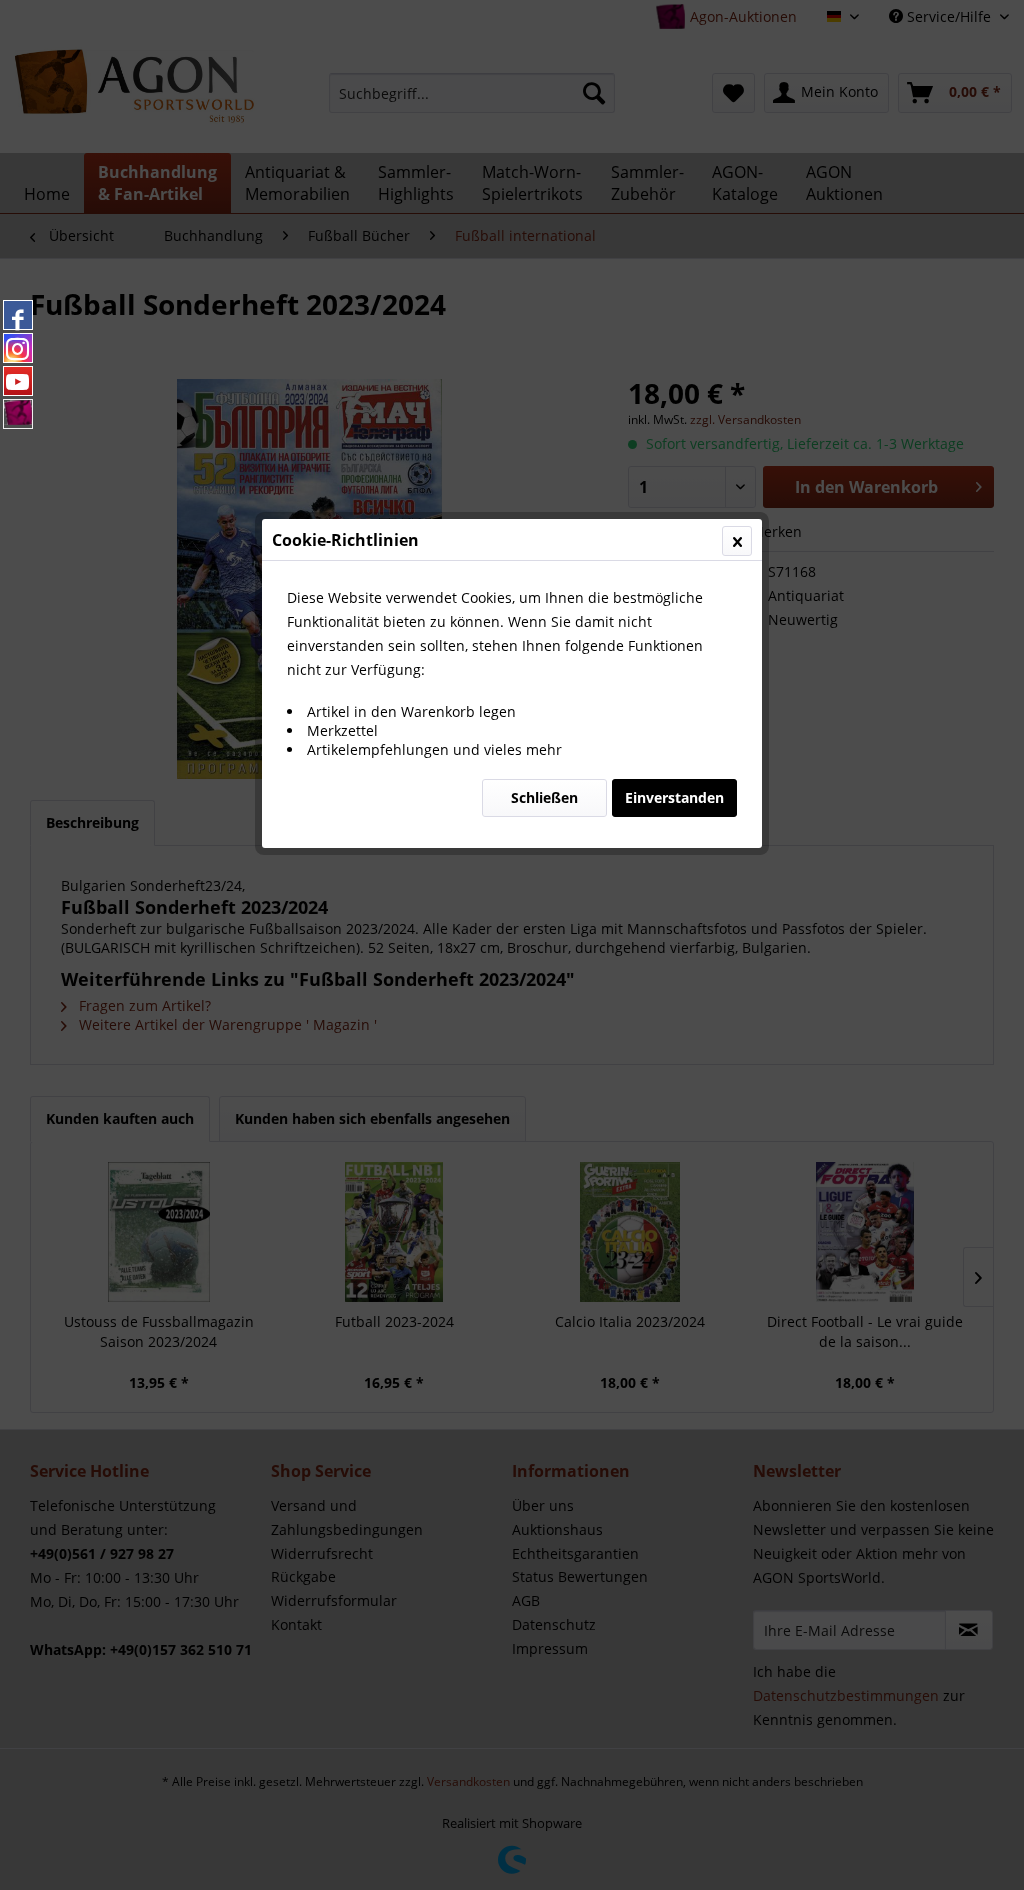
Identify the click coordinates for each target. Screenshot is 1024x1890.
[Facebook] (18, 315)
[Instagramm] (18, 348)
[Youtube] (18, 381)
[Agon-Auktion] (18, 414)
